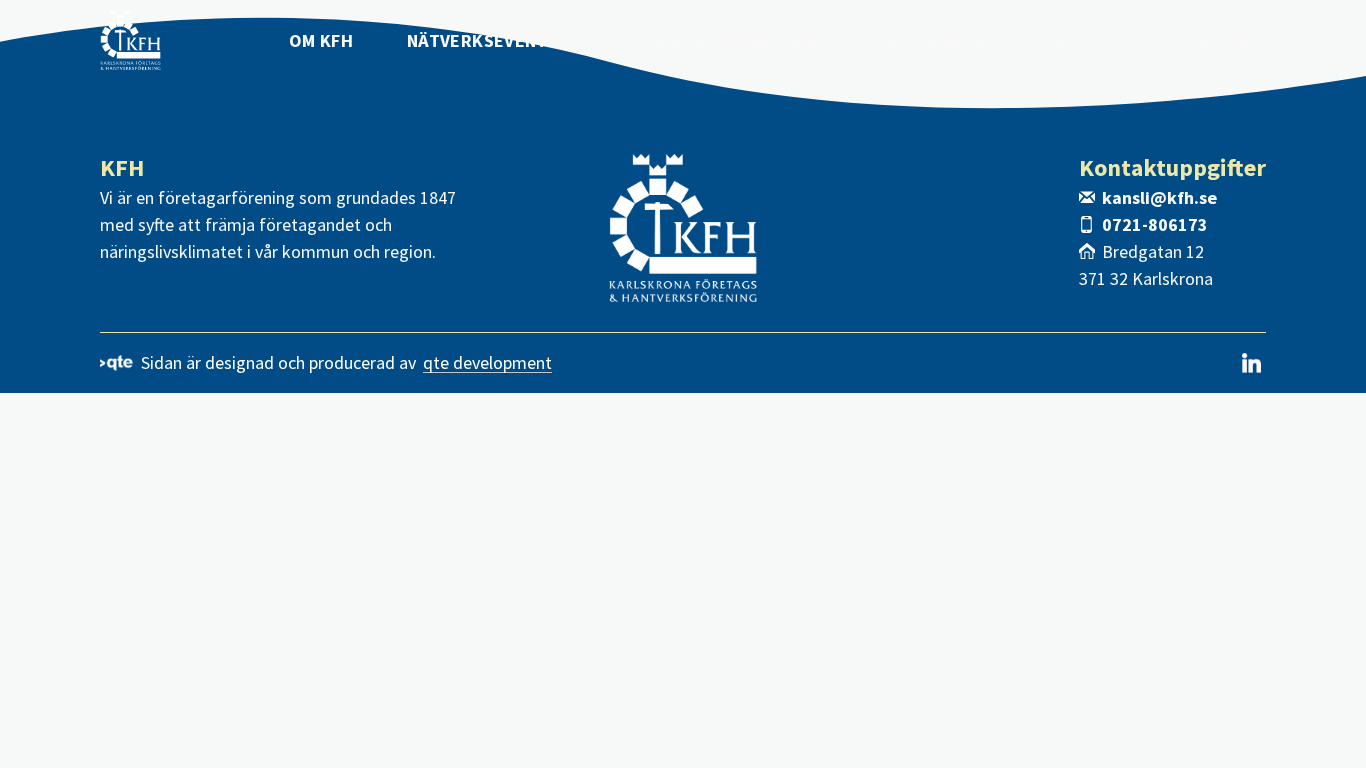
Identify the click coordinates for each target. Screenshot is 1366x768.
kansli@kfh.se (1159, 197)
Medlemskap (939, 40)
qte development (487, 363)
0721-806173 (1155, 224)
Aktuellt (1091, 40)
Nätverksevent (477, 40)
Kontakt (1226, 40)
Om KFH (321, 40)
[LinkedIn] (1251, 363)
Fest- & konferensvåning (716, 40)
